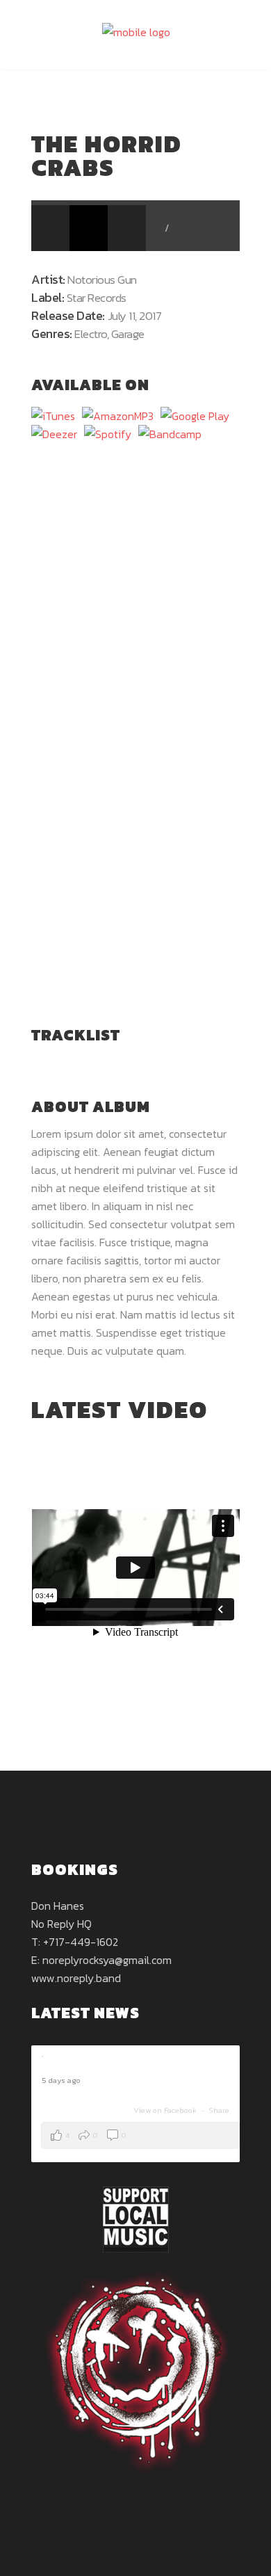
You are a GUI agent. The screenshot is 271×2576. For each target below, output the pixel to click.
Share (219, 2110)
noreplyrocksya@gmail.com (107, 1960)
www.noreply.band (76, 1978)
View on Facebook (166, 2110)
